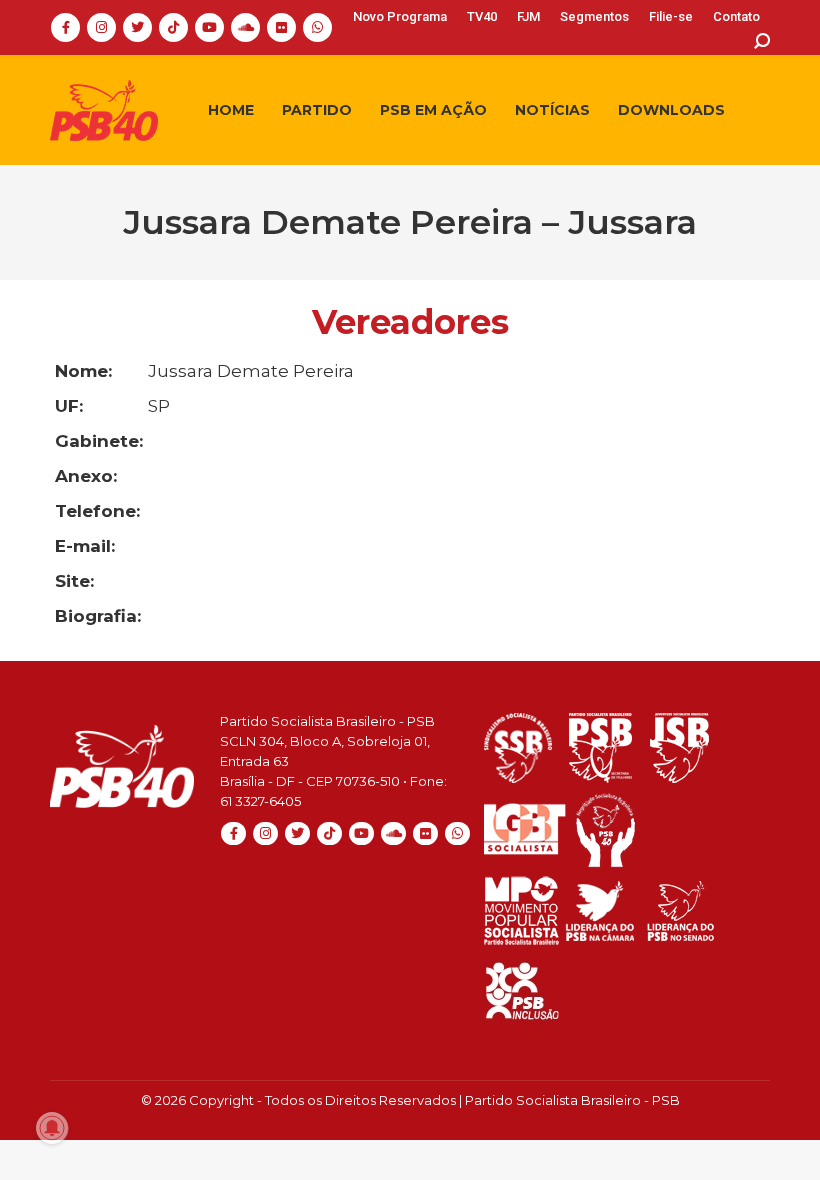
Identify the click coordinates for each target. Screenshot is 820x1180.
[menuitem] (400, 16)
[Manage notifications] (52, 1128)
